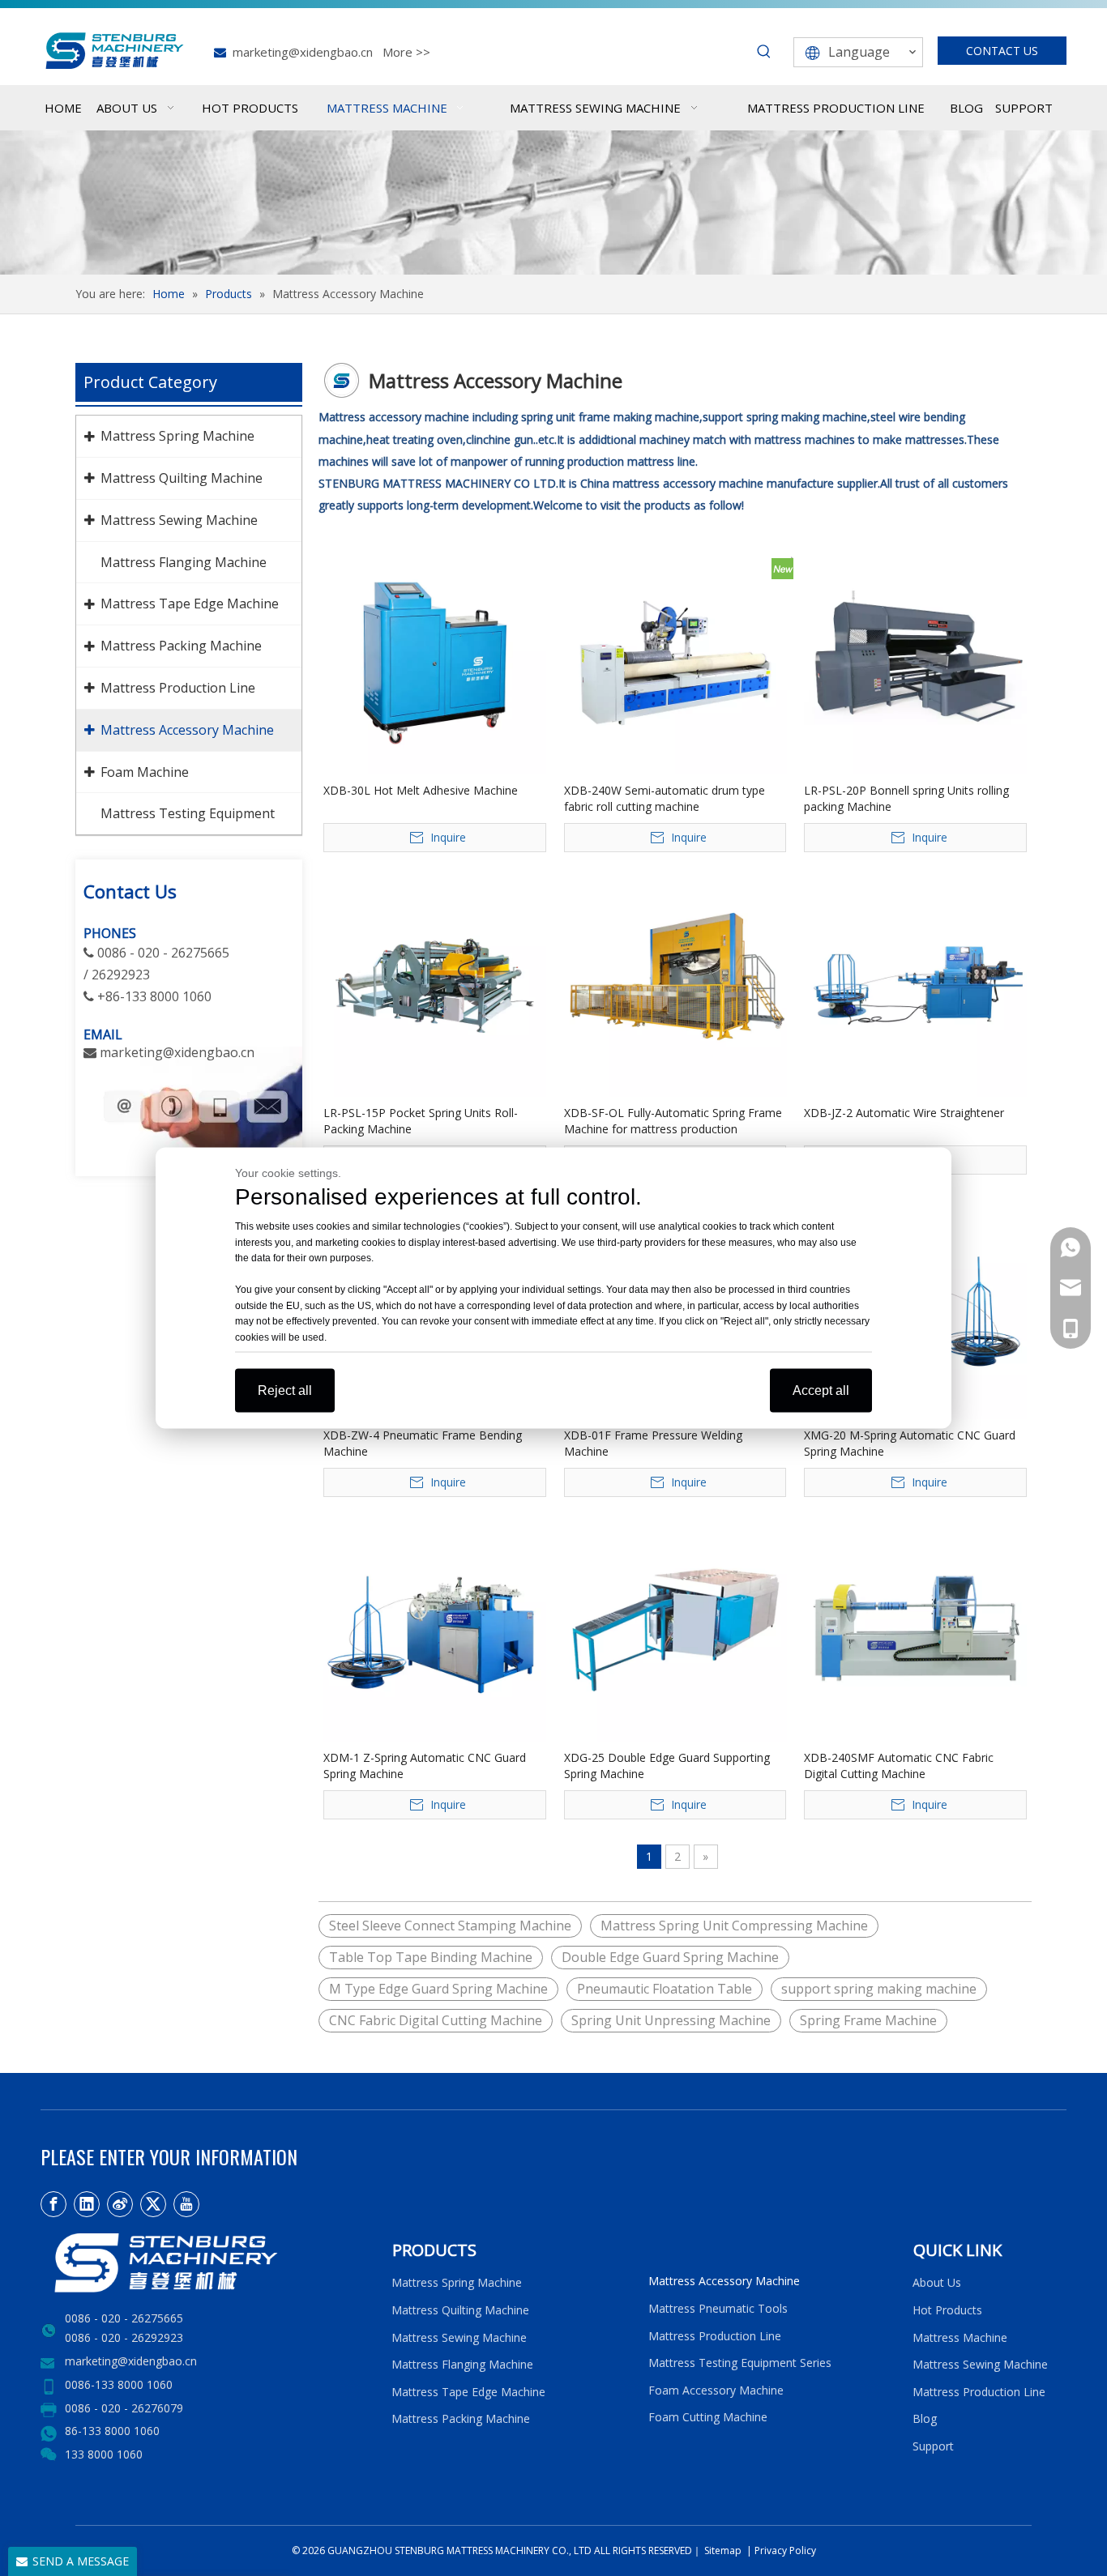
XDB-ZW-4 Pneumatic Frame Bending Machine (423, 1443)
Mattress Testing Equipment (188, 813)
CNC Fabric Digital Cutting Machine (436, 2020)
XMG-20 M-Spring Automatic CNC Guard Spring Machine (910, 1443)
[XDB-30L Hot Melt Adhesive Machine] (435, 661)
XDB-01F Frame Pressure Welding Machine (653, 1443)
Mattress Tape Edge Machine (190, 603)
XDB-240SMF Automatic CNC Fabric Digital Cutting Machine (899, 1766)
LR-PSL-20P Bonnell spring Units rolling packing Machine (906, 798)
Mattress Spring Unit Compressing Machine (734, 1926)
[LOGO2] (206, 2263)
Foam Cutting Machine (708, 2417)
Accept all (821, 1390)
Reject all (285, 1390)
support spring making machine (879, 1989)
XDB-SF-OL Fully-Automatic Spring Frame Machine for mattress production (673, 1121)
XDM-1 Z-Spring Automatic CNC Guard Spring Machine (425, 1766)
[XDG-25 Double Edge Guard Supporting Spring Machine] (675, 1628)
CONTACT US (1002, 51)
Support (936, 2446)
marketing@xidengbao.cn (303, 52)
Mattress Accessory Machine (187, 730)
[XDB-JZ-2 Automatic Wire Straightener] (915, 983)
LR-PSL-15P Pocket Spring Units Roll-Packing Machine (421, 1121)
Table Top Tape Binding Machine (431, 1957)
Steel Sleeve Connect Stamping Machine (450, 1926)
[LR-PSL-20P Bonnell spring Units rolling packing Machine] (915, 661)
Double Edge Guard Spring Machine (670, 1957)
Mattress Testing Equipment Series (740, 2363)
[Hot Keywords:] (764, 52)
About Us (937, 2282)
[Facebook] (53, 2204)
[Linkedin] (87, 2204)
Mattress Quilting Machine (182, 478)
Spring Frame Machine (868, 2020)
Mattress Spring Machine (177, 436)
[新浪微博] (120, 2204)
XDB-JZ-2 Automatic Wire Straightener (904, 1113)
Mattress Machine (960, 2337)
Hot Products (947, 2310)
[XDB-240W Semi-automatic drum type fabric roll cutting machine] (675, 661)
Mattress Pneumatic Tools (718, 2308)
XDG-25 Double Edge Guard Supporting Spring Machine (667, 1766)
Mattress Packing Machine (181, 646)
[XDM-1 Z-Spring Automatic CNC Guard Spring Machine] (435, 1628)
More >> (406, 52)
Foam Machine (145, 772)
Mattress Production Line (178, 688)
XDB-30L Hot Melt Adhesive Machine (421, 790)
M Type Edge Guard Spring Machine (438, 1989)
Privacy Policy (785, 2550)
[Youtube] (186, 2204)
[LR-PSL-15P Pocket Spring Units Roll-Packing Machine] (435, 983)
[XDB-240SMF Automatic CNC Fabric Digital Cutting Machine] (915, 1628)
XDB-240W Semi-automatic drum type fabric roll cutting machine (665, 798)
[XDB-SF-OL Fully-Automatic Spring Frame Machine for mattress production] (675, 983)
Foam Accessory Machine (716, 2390)
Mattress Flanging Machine (184, 562)
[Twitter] (153, 2204)
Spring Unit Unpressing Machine (671, 2020)
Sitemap (722, 2550)
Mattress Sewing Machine (179, 520)
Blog (925, 2418)
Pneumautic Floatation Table (665, 1989)
